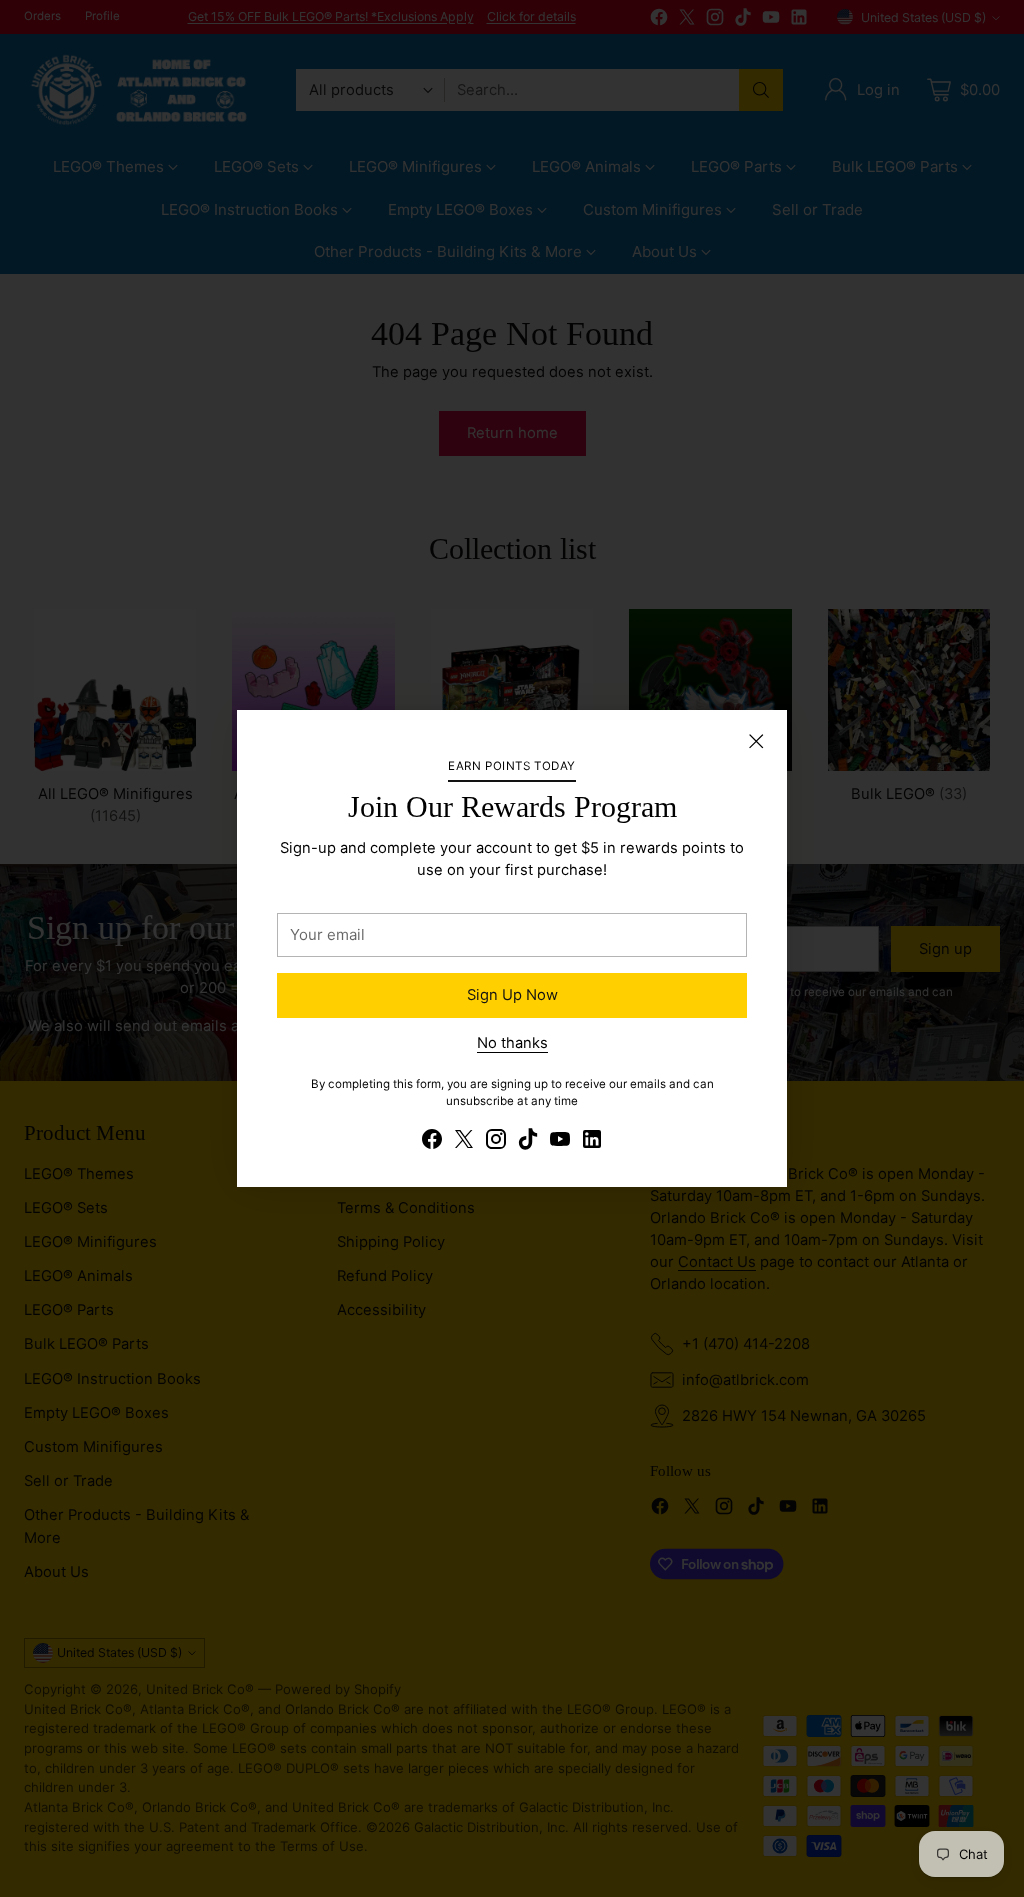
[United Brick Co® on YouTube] (560, 1142)
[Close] (756, 741)
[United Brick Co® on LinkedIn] (592, 1142)
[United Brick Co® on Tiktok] (528, 1142)
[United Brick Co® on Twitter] (464, 1142)
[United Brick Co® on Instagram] (496, 1142)
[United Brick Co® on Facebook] (432, 1142)
